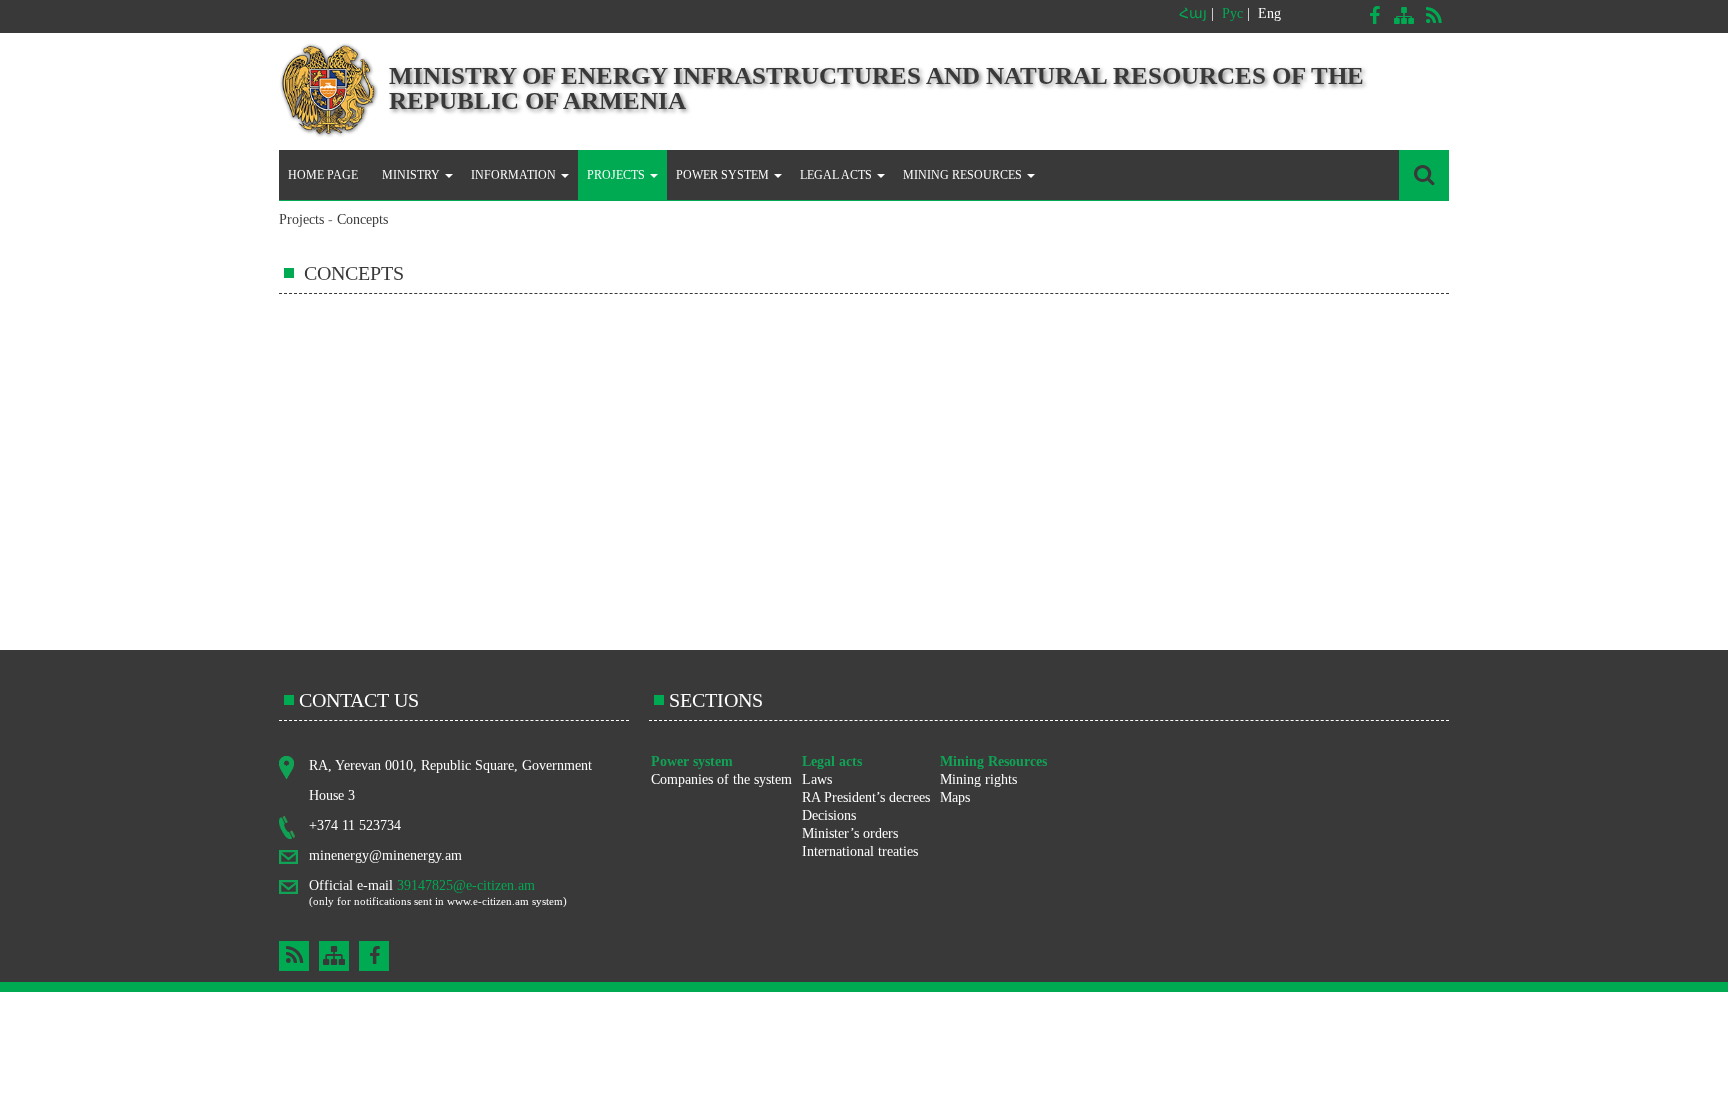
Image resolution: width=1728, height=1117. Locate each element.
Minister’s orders (850, 833)
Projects (301, 219)
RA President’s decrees (866, 797)
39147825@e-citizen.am (466, 885)
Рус (1232, 13)
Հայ (1193, 13)
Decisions (829, 815)
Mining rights (978, 779)
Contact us (359, 700)
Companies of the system (721, 779)
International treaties (860, 851)
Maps (955, 797)
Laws (817, 779)
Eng (1269, 13)
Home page (323, 175)
